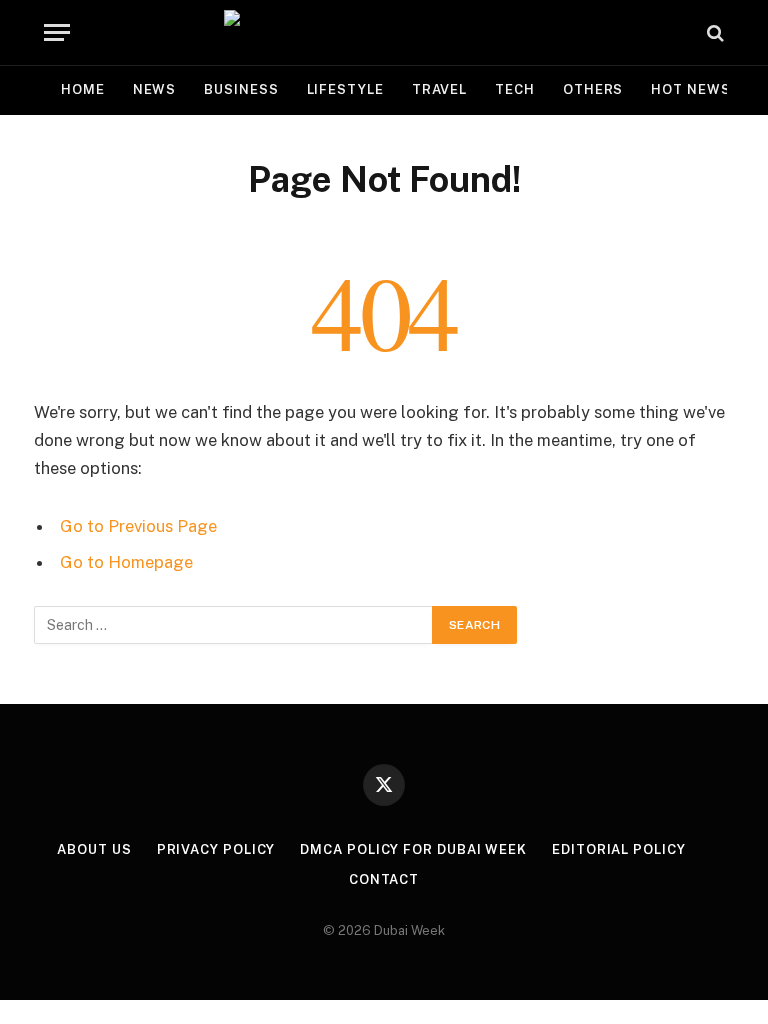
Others (593, 89)
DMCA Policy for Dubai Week (413, 849)
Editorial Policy (619, 849)
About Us (94, 849)
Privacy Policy (216, 849)
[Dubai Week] (384, 32)
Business (241, 89)
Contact (384, 879)
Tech (515, 89)
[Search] (713, 32)
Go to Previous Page (138, 526)
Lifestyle (345, 89)
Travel (439, 89)
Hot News (690, 89)
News (155, 89)
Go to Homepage (126, 562)
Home (83, 89)
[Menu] (57, 32)
